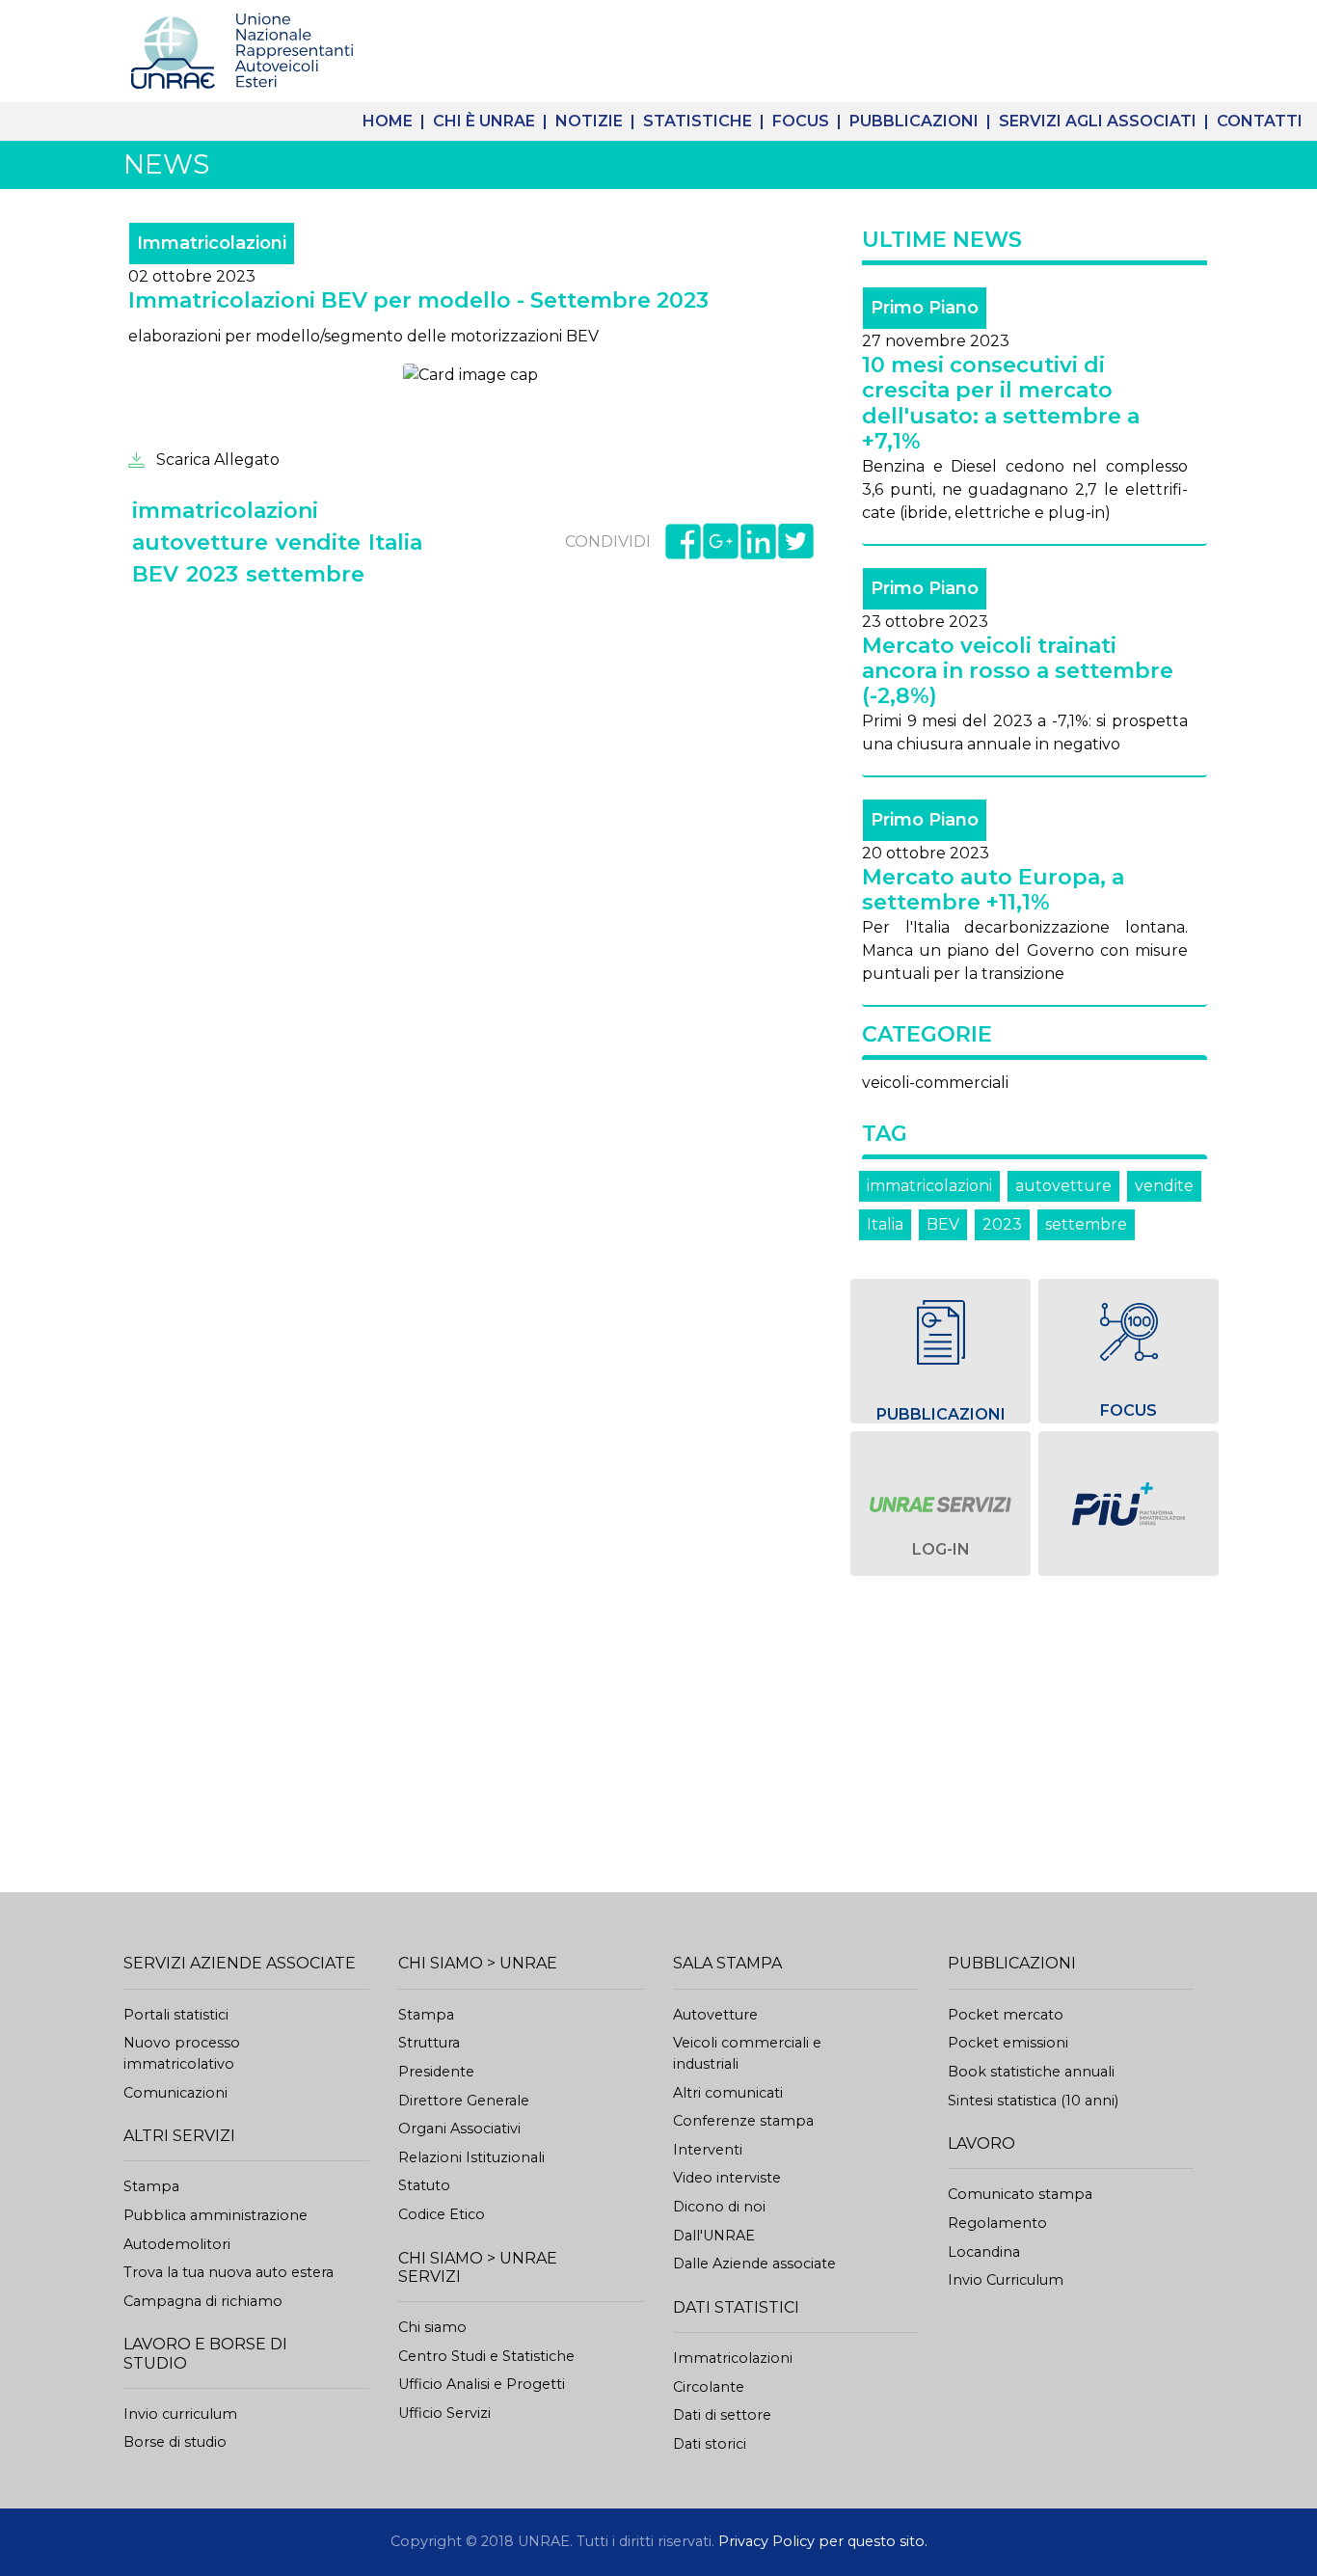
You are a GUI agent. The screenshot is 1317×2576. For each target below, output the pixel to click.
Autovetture (715, 2015)
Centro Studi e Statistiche (486, 2356)
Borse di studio (175, 2442)
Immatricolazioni (733, 2358)
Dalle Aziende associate (754, 2264)
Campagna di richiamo (203, 2301)
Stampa (151, 2186)
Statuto (424, 2185)
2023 (1002, 1224)
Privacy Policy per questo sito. (823, 2541)
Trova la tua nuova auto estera (228, 2272)
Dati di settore (722, 2415)
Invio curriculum (180, 2414)
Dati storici (710, 2444)
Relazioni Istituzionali (471, 2157)
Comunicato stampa (1020, 2194)
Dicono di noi (719, 2207)
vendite (1164, 1186)
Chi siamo (432, 2327)
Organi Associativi (459, 2129)
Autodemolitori (177, 2244)
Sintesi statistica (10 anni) (1033, 2101)
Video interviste (727, 2178)
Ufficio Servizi (444, 2413)
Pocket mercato (1006, 2015)
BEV (943, 1224)
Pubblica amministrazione (215, 2215)
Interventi (708, 2150)
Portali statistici (176, 2015)
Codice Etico (442, 2214)
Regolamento (997, 2223)
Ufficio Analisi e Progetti (482, 2384)
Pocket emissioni (1008, 2043)
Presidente (436, 2072)
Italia (885, 1224)
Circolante (709, 2387)
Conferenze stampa (743, 2121)
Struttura (429, 2043)
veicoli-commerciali (935, 1083)
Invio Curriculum (1006, 2280)
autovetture (1063, 1186)
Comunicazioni (175, 2093)
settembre (1086, 1224)
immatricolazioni (929, 1186)
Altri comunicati (728, 2093)
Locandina (984, 2252)
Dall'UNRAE (714, 2236)
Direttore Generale (464, 2101)
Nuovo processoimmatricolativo (182, 2053)
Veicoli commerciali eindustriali (747, 2053)
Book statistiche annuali (1031, 2072)
